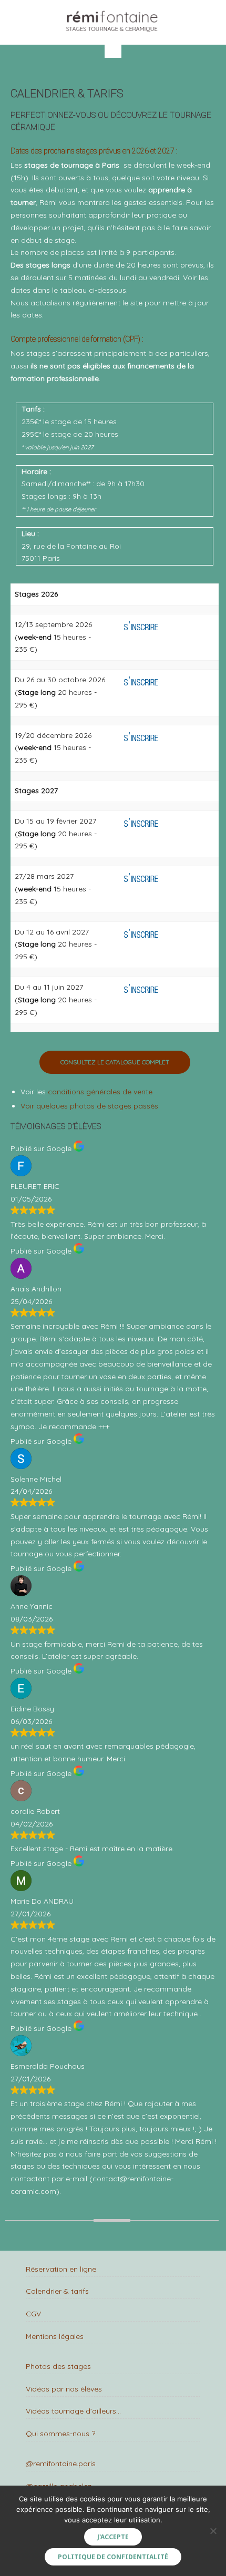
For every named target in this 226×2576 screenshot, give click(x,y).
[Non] (213, 2531)
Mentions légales (55, 2336)
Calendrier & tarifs (57, 2291)
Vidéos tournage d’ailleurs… (73, 2411)
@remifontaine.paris (61, 2464)
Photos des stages (58, 2366)
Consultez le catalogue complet (115, 1062)
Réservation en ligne (61, 2269)
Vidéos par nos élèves (64, 2389)
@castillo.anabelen (59, 2486)
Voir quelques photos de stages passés (89, 1106)
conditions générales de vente (100, 1092)
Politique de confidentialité (113, 2557)
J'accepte (113, 2537)
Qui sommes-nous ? (60, 2434)
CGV (33, 2314)
